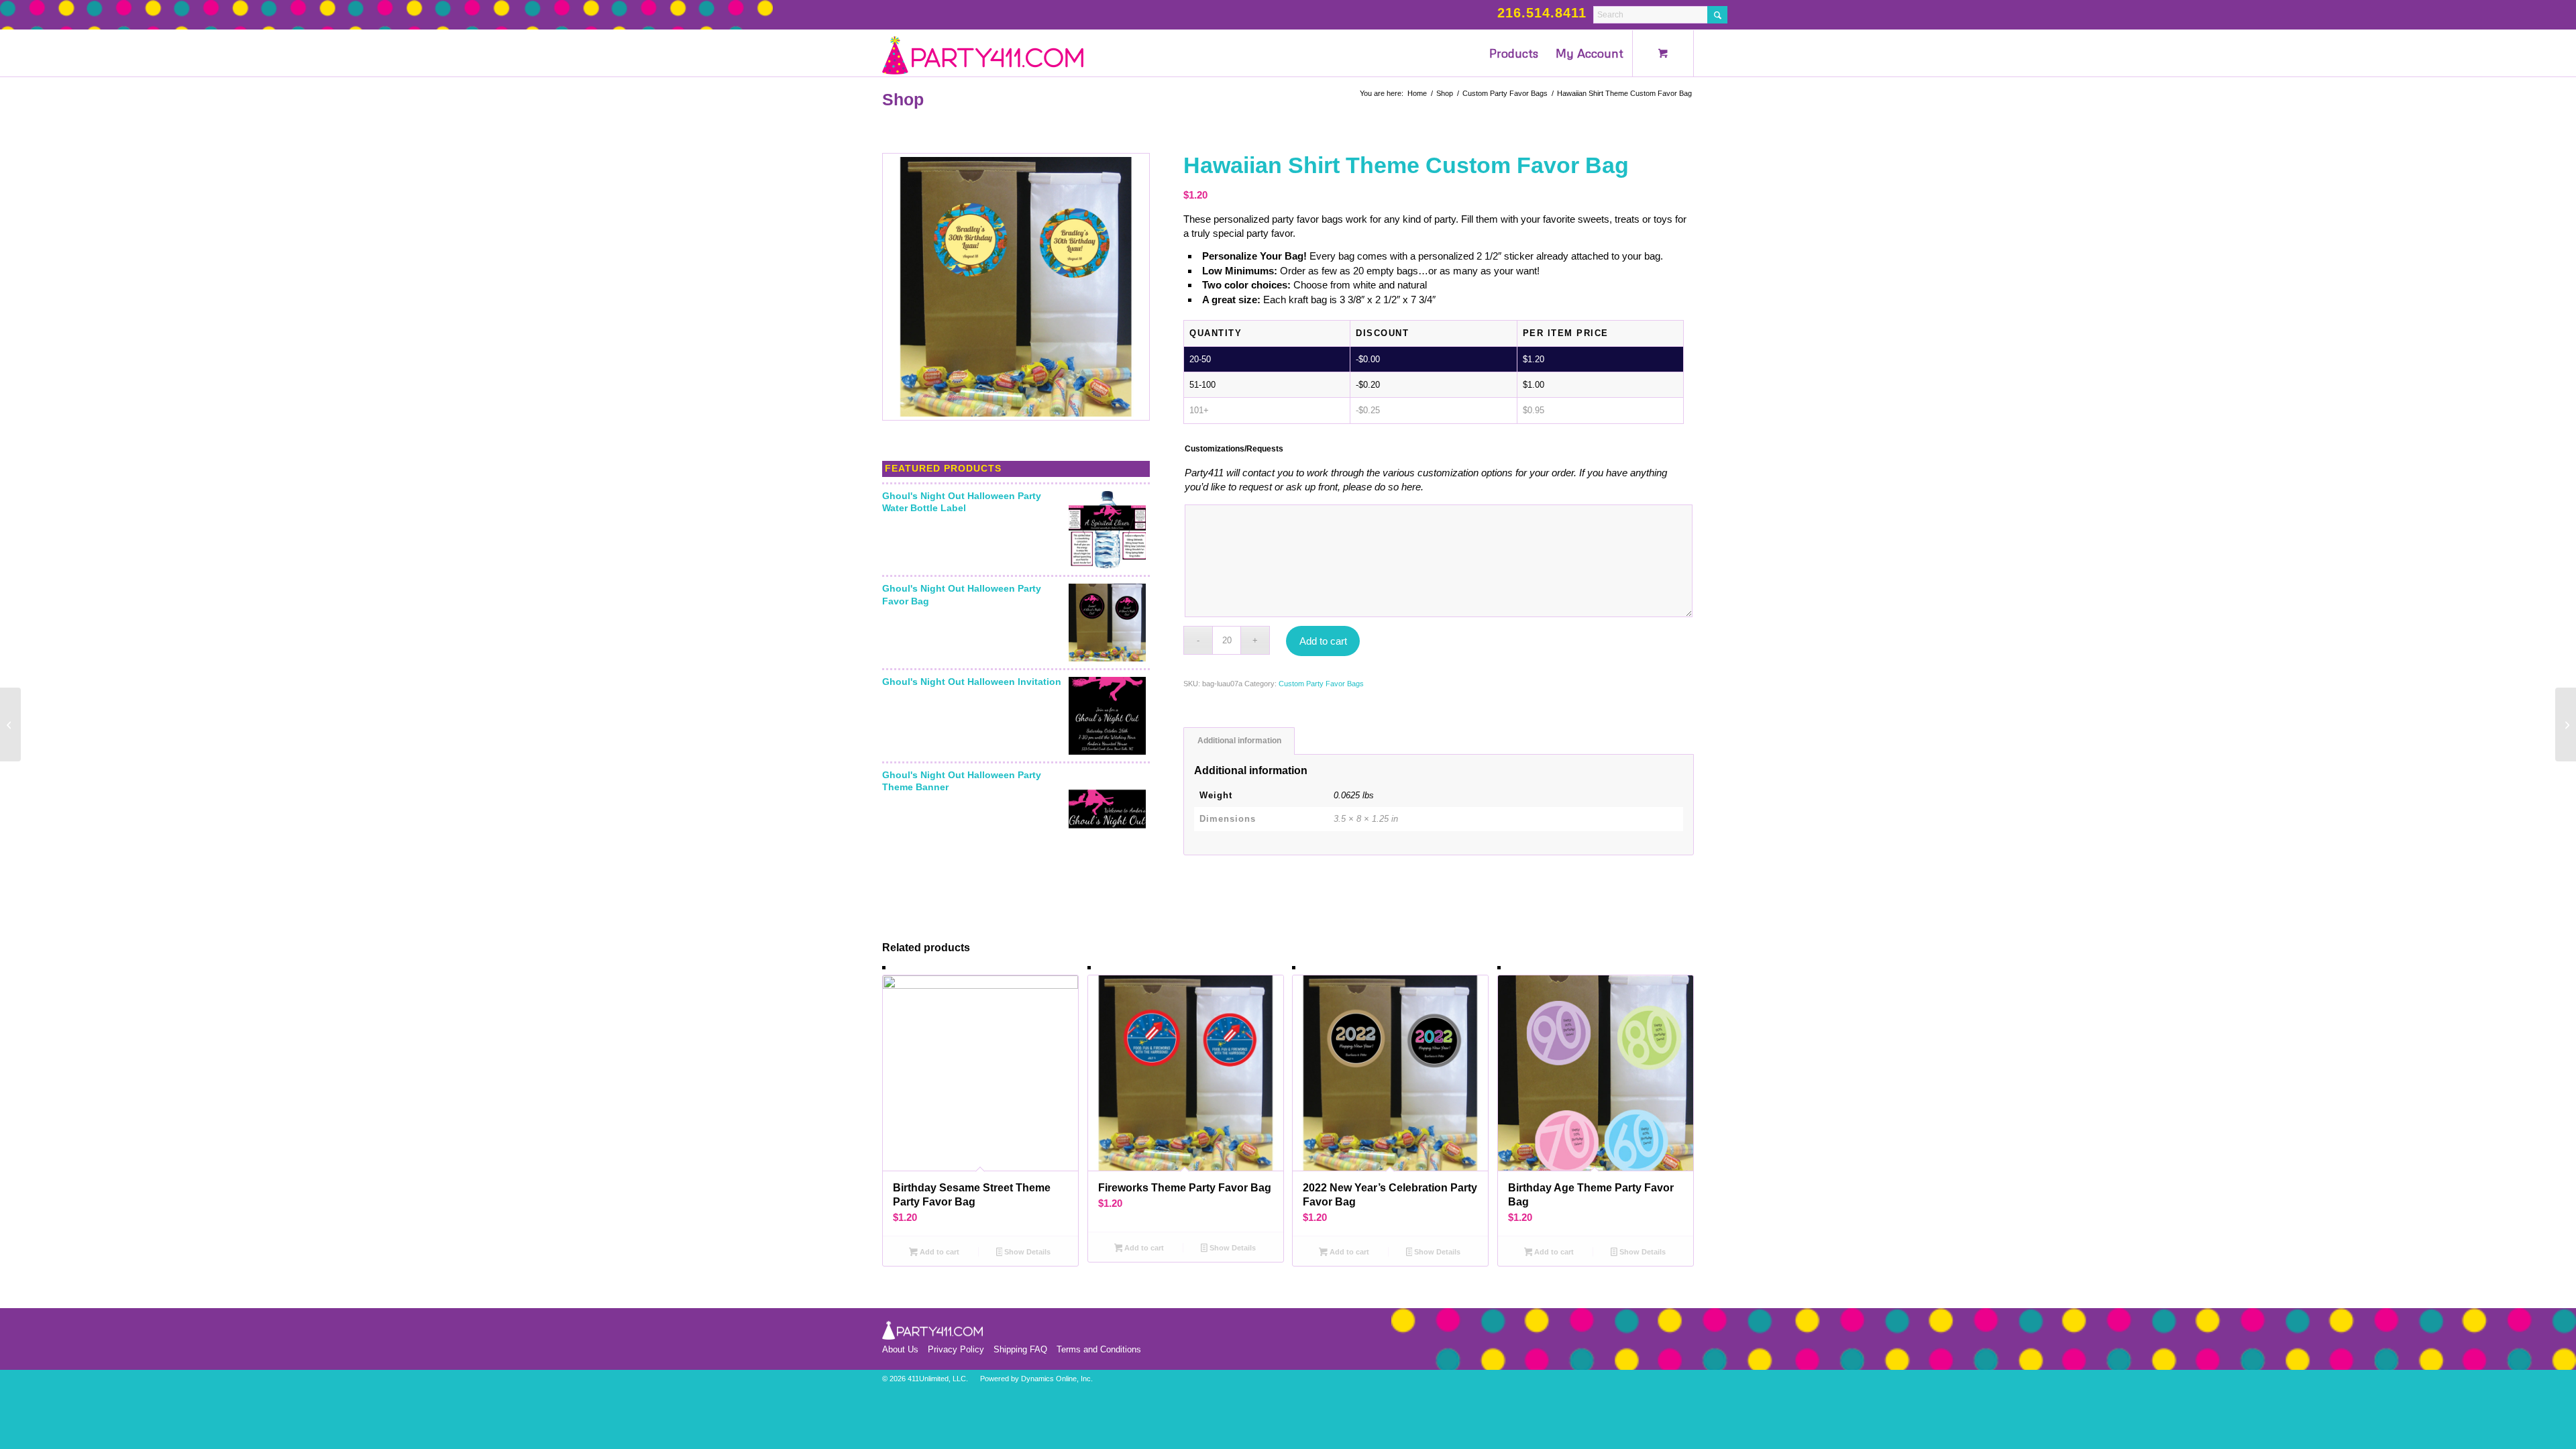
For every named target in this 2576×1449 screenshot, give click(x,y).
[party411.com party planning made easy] (983, 53)
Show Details (1026, 1252)
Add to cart (1323, 641)
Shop (903, 99)
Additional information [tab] (1239, 741)
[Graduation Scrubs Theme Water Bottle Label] (10, 724)
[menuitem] (1514, 53)
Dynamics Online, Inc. (1057, 1379)
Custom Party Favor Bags (1321, 684)
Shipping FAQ (1020, 1349)
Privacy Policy (956, 1349)
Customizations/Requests (1234, 449)
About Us (900, 1349)
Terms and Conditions (1099, 1349)
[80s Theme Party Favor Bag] (2566, 724)
